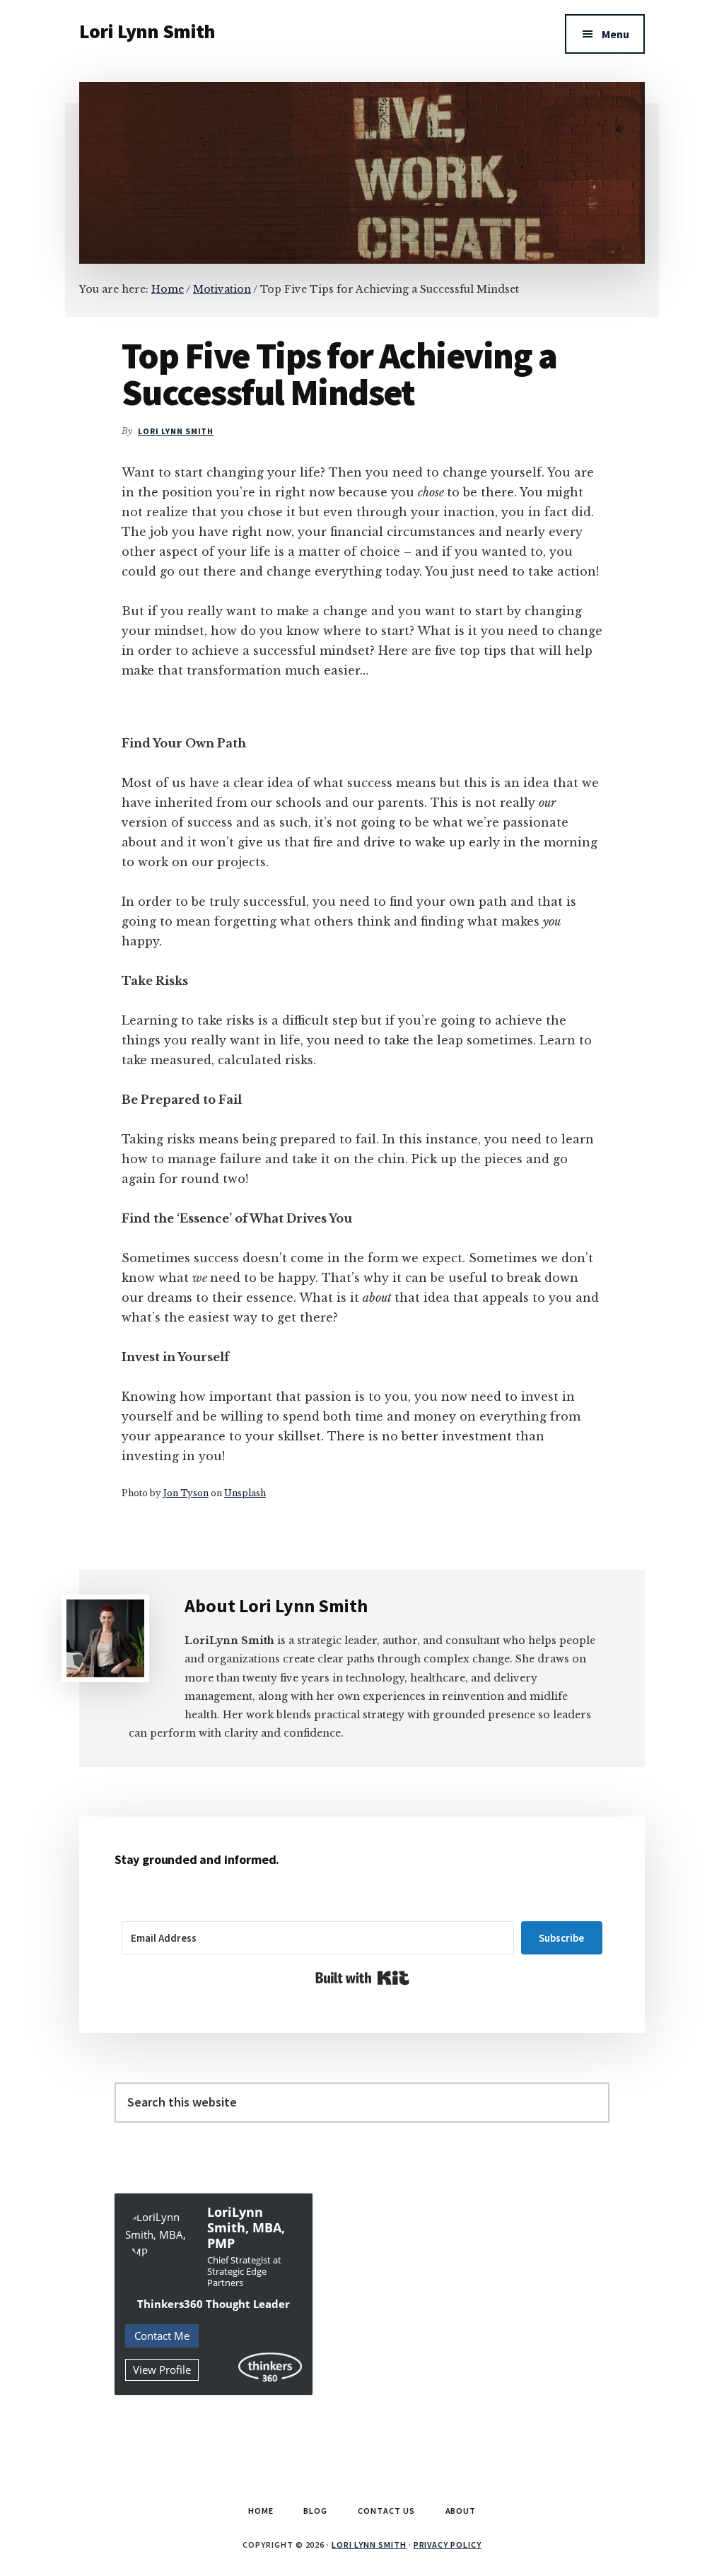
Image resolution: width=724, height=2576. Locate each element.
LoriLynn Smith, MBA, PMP (246, 2227)
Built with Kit (362, 1978)
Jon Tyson (186, 1493)
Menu (615, 34)
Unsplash (245, 1493)
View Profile (162, 2370)
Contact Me (162, 2336)
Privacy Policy (448, 2545)
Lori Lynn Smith (147, 31)
